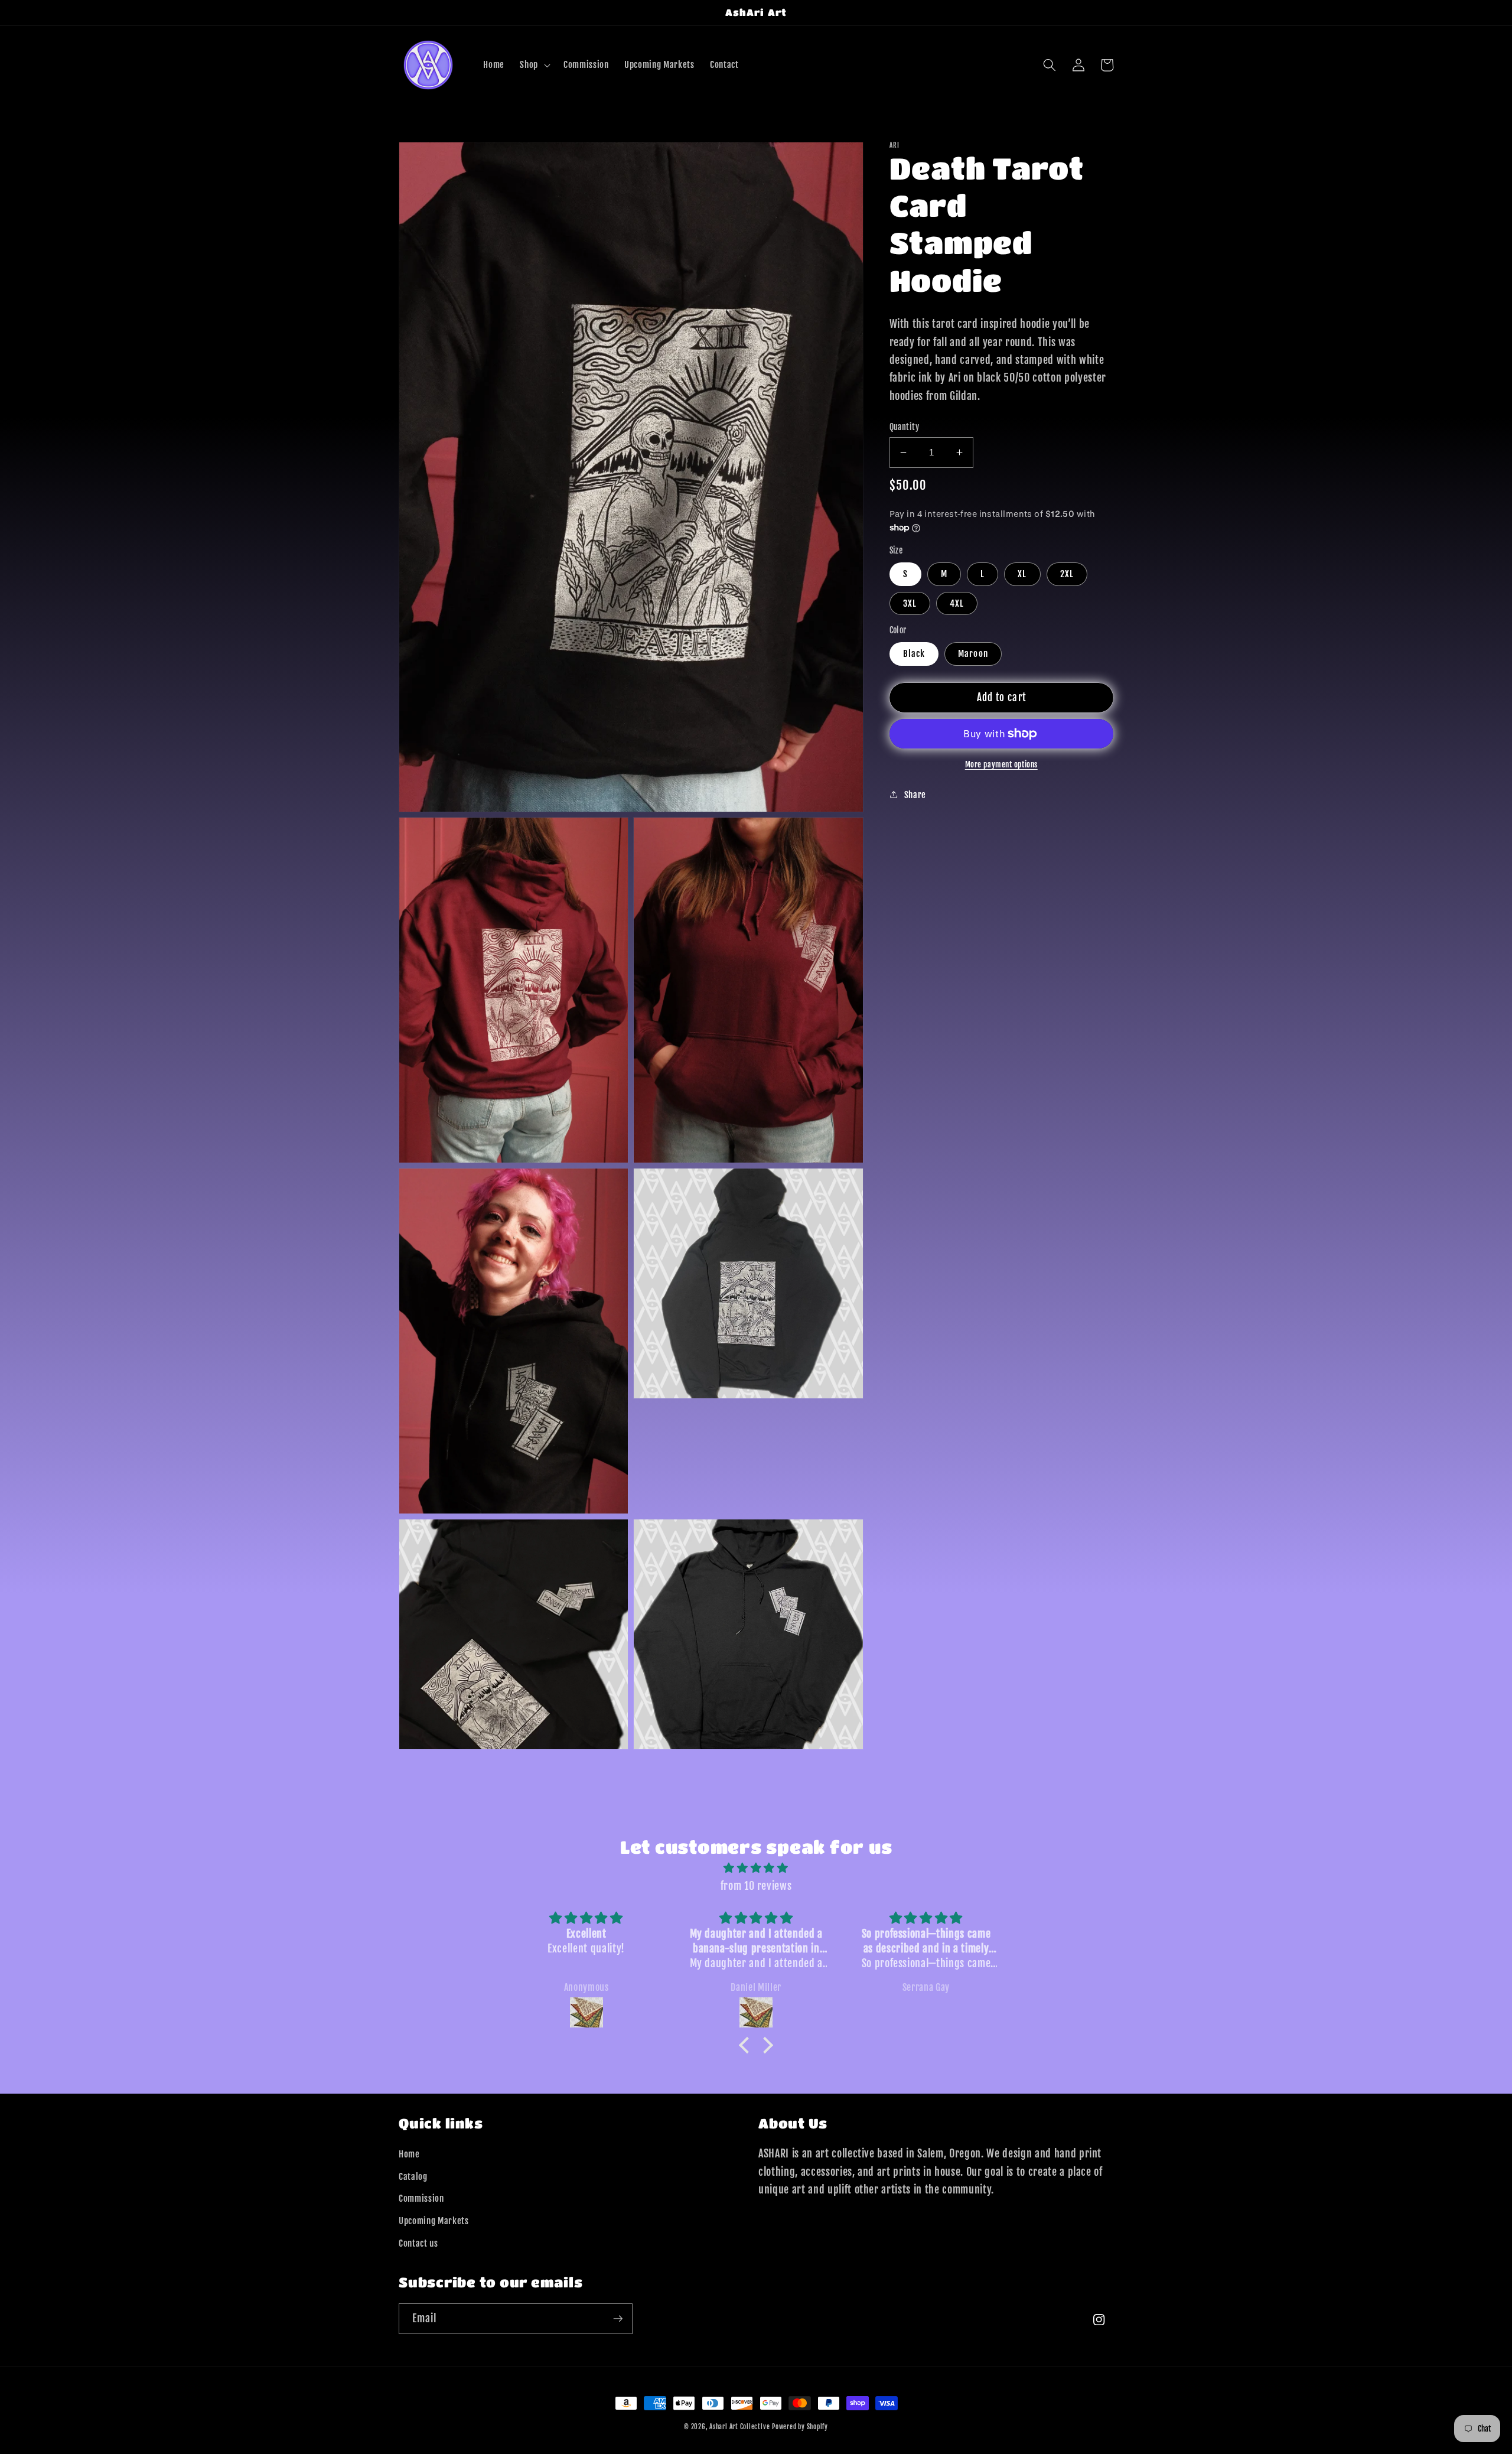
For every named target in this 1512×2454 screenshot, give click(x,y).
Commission (421, 2198)
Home (409, 2154)
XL (1022, 574)
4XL (957, 603)
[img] (756, 1868)
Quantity (905, 427)
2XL (1067, 574)
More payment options (1001, 764)
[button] (534, 65)
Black (914, 653)
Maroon (973, 653)
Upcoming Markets (434, 2221)
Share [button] (915, 795)
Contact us (418, 2243)
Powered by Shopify (800, 2427)
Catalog (413, 2176)
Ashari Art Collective (739, 2427)
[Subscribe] (618, 2319)
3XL (910, 603)
